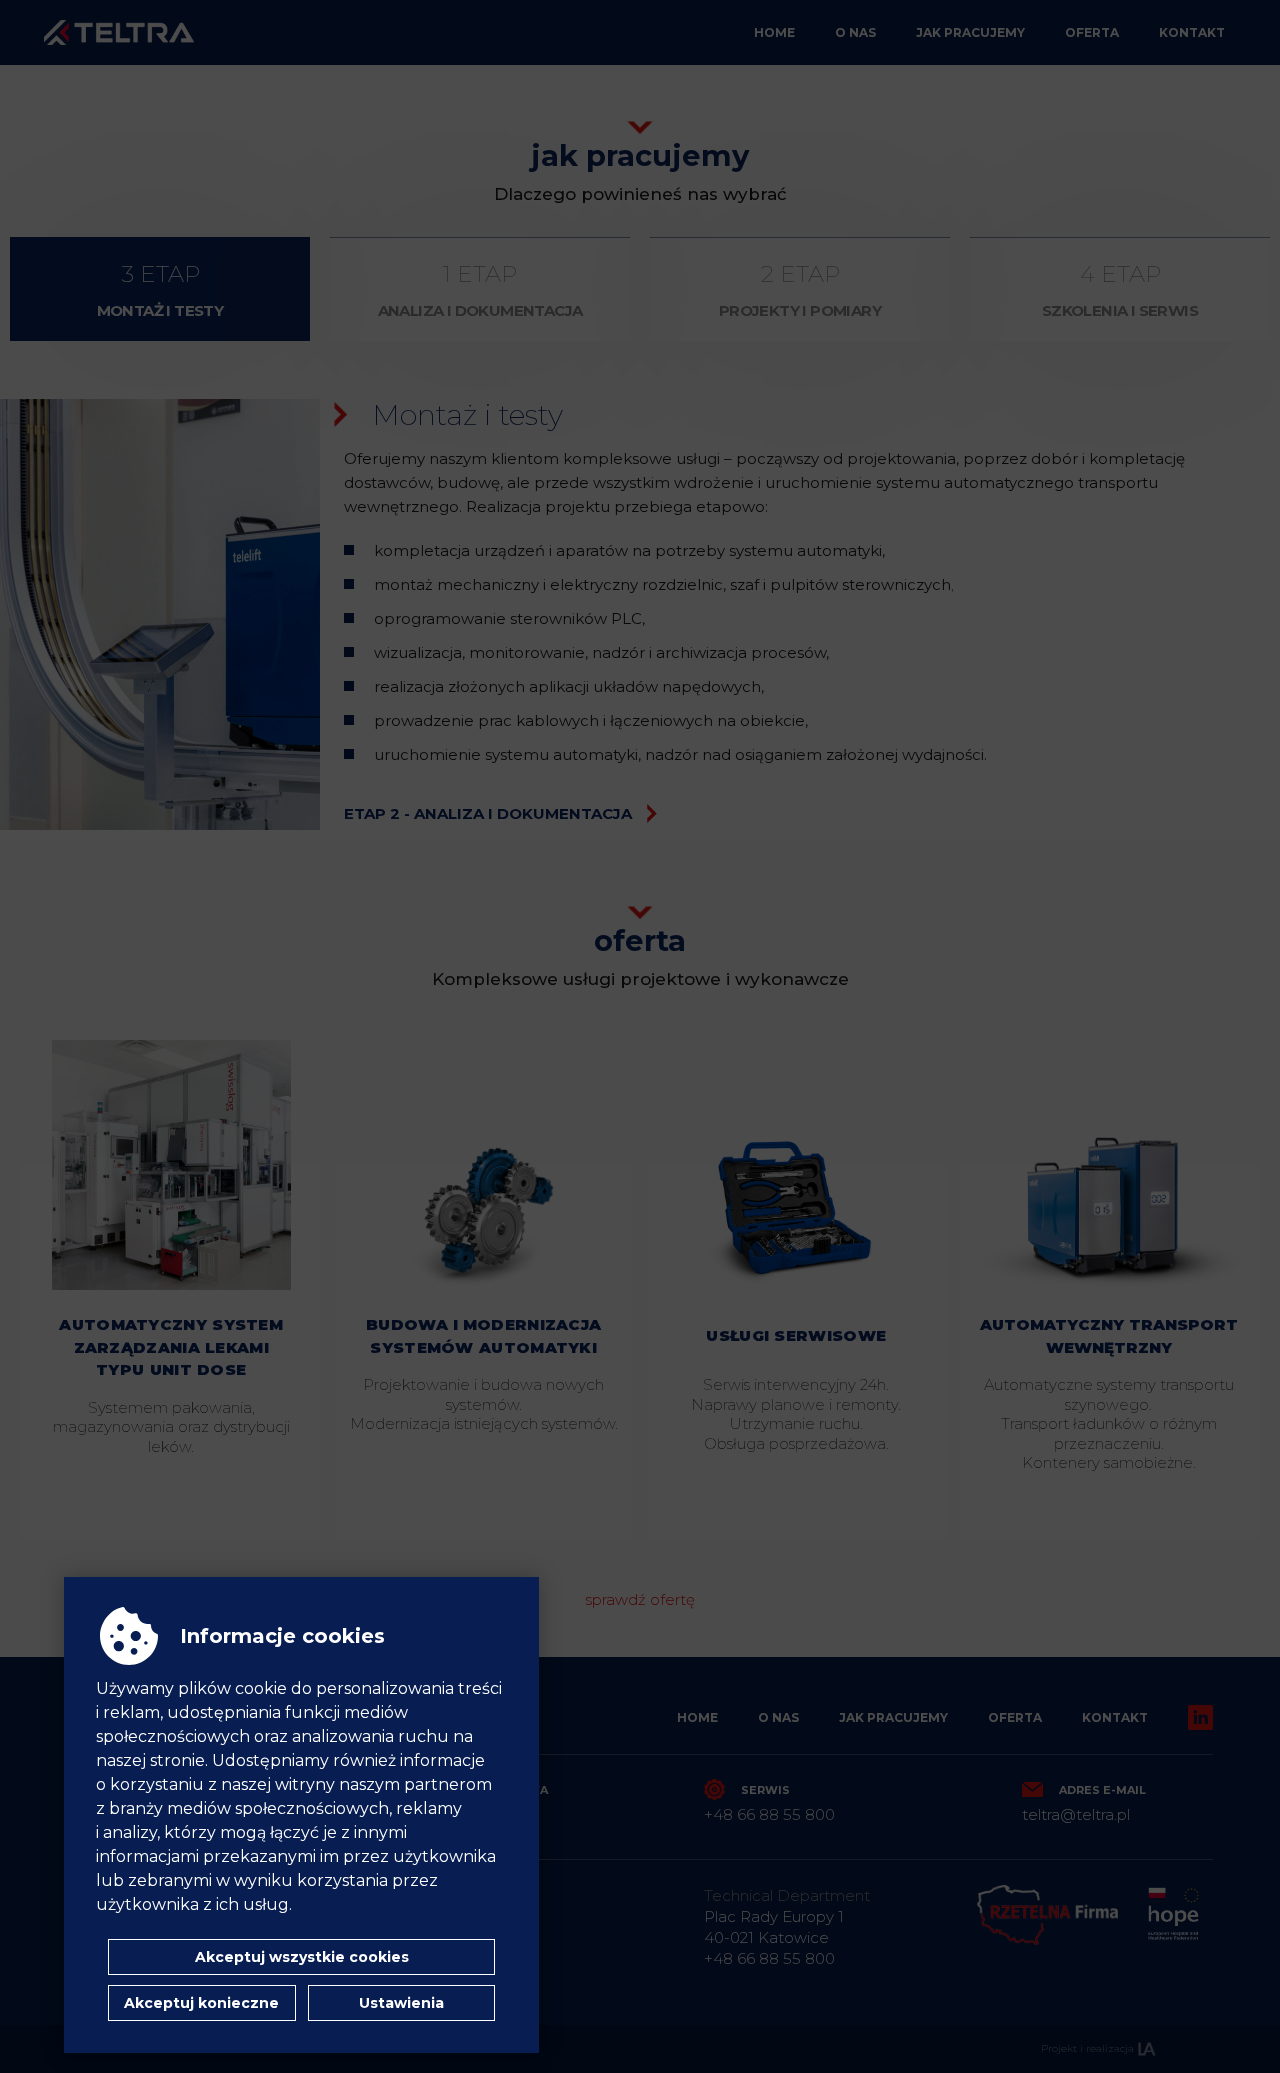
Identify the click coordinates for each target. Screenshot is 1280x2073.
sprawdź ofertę (640, 1599)
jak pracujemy (970, 32)
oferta (1092, 32)
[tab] (160, 289)
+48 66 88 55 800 (769, 1814)
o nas (855, 32)
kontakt (1192, 32)
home (774, 32)
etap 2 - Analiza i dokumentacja (488, 813)
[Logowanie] (1200, 1716)
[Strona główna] (119, 32)
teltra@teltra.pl (1076, 1814)
